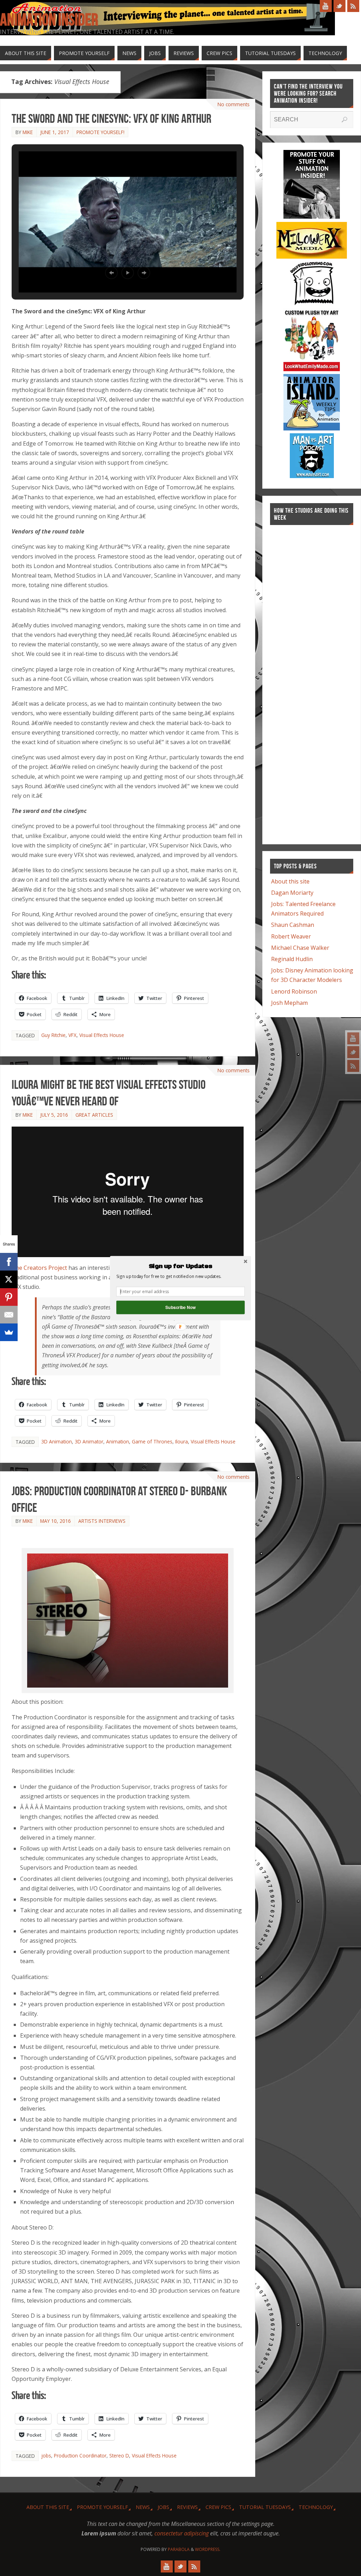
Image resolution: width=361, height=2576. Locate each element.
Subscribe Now (180, 1307)
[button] (180, 1266)
